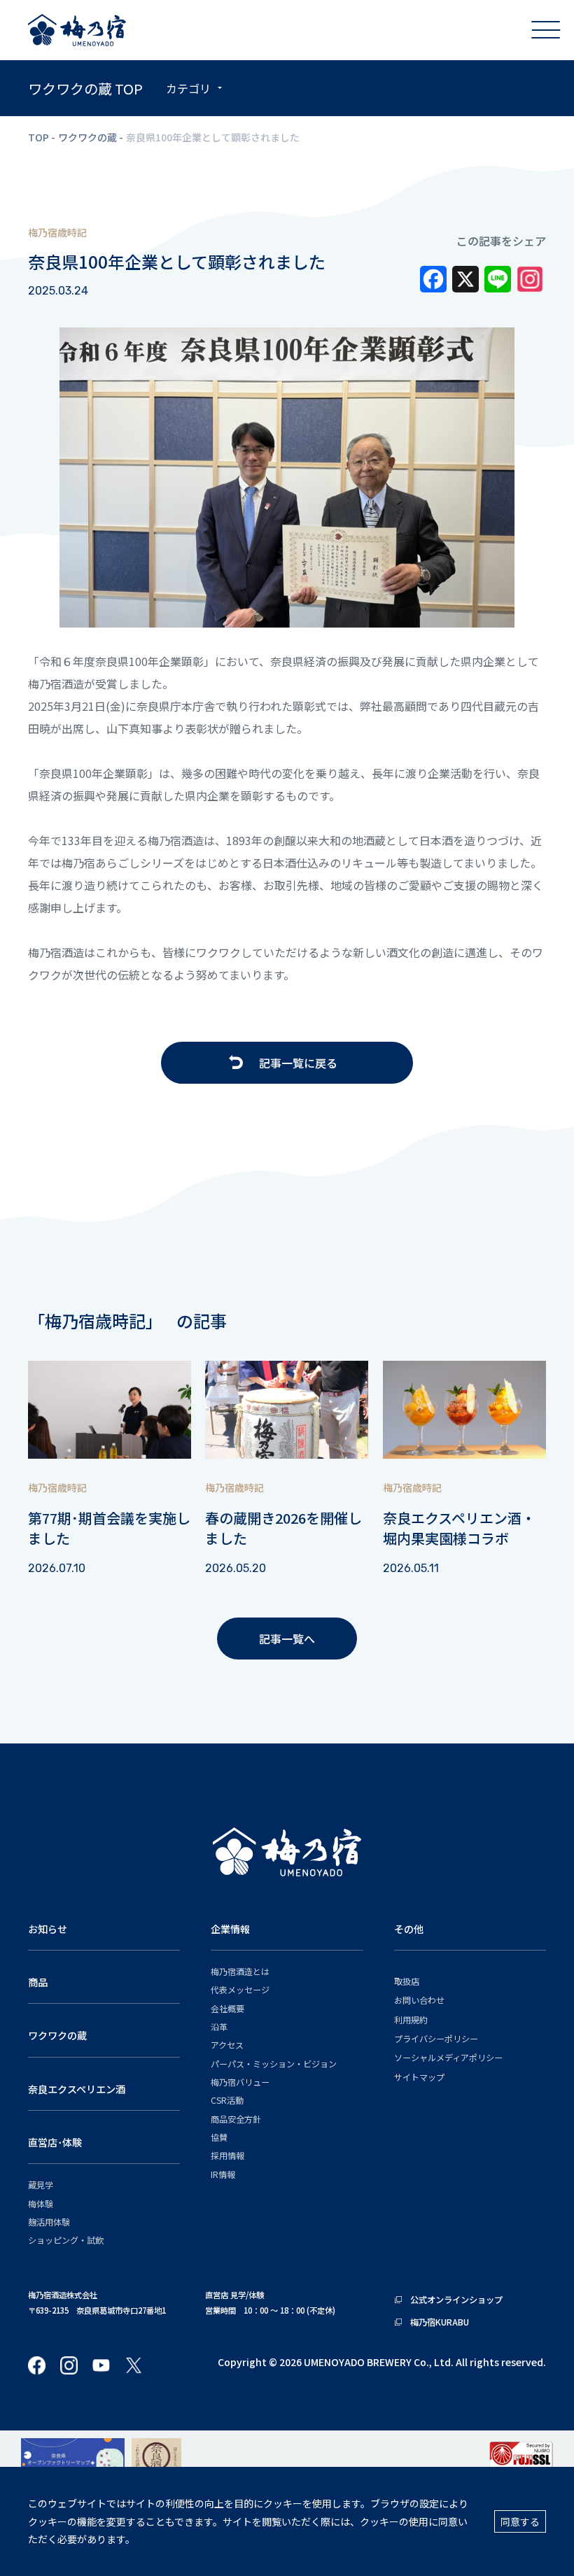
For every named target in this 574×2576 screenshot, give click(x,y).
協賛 (219, 2137)
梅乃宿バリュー (240, 2082)
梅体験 (41, 2203)
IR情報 (223, 2174)
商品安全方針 (236, 2119)
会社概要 (227, 2008)
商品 (38, 1982)
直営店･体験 (55, 2142)
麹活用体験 (49, 2222)
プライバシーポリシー (436, 2038)
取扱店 (407, 1981)
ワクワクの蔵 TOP (85, 89)
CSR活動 (227, 2100)
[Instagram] (530, 283)
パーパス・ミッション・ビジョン (274, 2064)
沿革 (219, 2026)
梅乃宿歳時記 (57, 232)
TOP (38, 137)
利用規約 (411, 2019)
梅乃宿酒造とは (240, 1971)
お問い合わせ (419, 2000)
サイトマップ (419, 2077)
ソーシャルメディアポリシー (448, 2057)
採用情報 (227, 2155)
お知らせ (48, 1929)
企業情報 (230, 1929)
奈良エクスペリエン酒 (77, 2089)
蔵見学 (41, 2185)
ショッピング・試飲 (66, 2240)
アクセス (227, 2045)
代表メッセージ (240, 1989)
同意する (520, 2521)
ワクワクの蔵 (87, 137)
